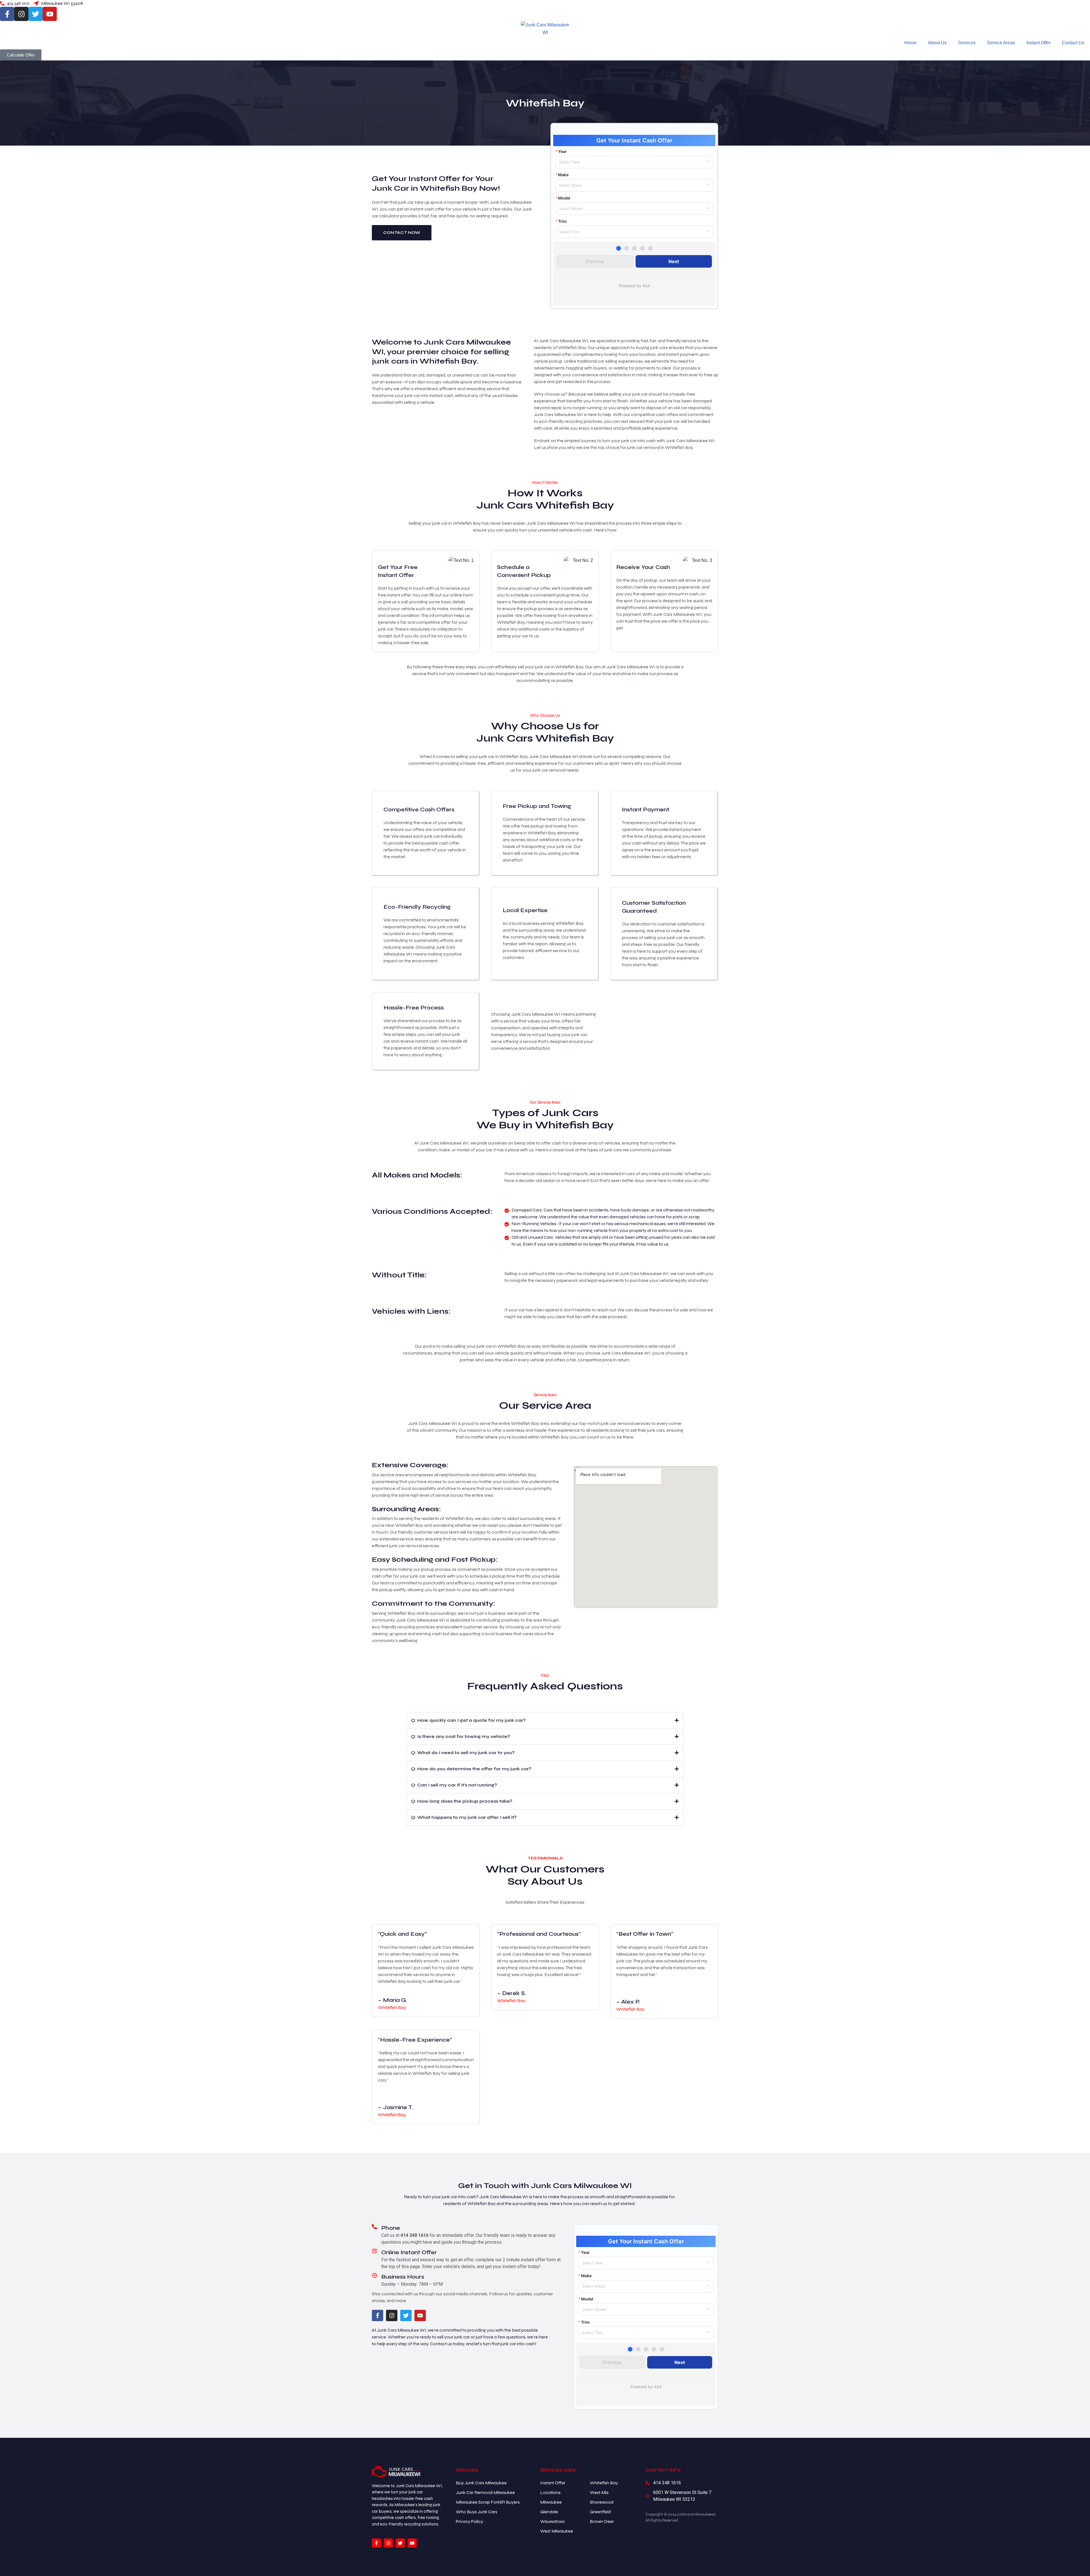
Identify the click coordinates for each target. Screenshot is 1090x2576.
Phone (391, 2228)
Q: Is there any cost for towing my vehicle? (461, 1736)
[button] (545, 1720)
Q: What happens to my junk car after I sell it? (464, 1817)
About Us (937, 43)
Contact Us (1073, 43)
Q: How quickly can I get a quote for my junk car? (468, 1720)
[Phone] (374, 2227)
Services (967, 43)
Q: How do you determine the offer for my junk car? (471, 1769)
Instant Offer (1038, 43)
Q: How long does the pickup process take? (462, 1801)
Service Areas (1001, 43)
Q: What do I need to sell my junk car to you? (463, 1753)
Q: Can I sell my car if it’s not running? (454, 1785)
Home (910, 43)
